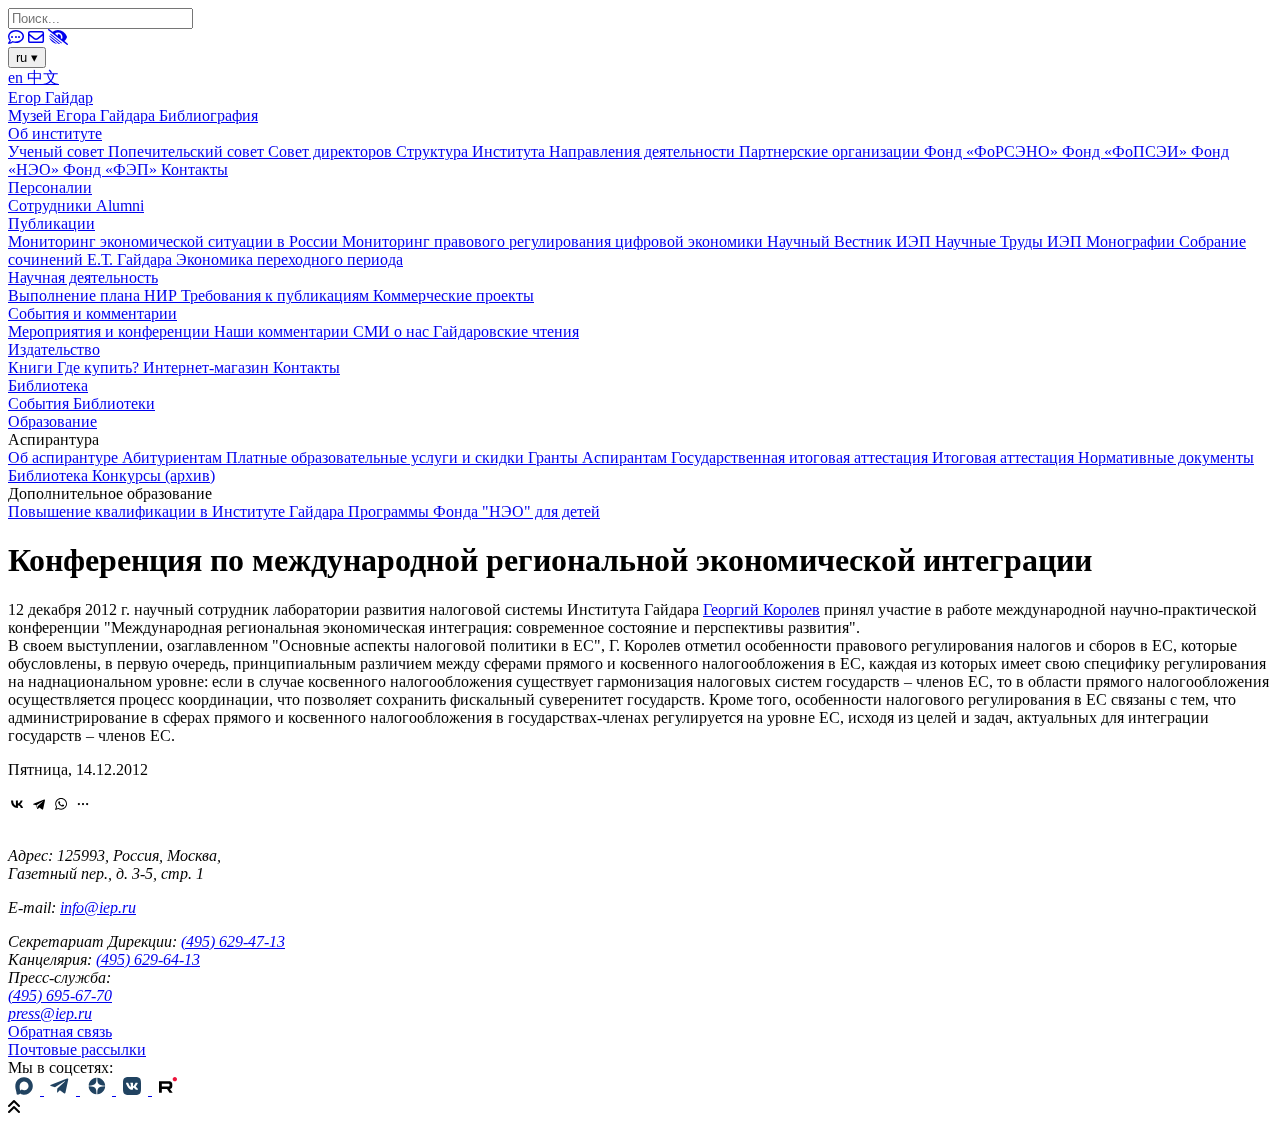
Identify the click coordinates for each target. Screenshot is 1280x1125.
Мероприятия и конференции (111, 331)
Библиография (208, 115)
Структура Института (472, 151)
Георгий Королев (761, 609)
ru (27, 57)
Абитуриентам (174, 457)
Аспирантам (626, 457)
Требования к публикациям (277, 295)
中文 (43, 77)
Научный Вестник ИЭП (851, 241)
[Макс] (26, 1089)
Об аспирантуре (65, 457)
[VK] (134, 1089)
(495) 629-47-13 (233, 941)
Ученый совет (58, 151)
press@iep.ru (50, 1013)
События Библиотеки (81, 403)
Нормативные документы (1166, 457)
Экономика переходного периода (289, 259)
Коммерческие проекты (453, 295)
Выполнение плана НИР (94, 295)
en (17, 77)
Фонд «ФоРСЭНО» (993, 151)
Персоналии (50, 187)
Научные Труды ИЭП (1010, 241)
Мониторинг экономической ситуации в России (175, 241)
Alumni (120, 205)
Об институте (55, 133)
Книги (32, 367)
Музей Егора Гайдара (83, 115)
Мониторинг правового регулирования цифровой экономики (554, 241)
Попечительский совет (188, 151)
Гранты (555, 457)
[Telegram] (39, 804)
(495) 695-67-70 (60, 995)
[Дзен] (98, 1089)
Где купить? (100, 367)
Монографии (1132, 241)
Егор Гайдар (50, 97)
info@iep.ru (98, 907)
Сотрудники (52, 205)
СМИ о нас (393, 331)
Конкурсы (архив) (153, 475)
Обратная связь (60, 1031)
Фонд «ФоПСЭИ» (1126, 151)
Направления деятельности (644, 151)
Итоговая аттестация (1005, 457)
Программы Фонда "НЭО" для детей (474, 511)
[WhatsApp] (61, 804)
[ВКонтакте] (17, 804)
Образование (52, 421)
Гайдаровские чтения (506, 331)
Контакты (194, 169)
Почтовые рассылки (77, 1049)
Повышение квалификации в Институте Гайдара (178, 511)
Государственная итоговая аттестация (801, 457)
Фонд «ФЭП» (112, 169)
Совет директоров (332, 151)
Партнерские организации (831, 151)
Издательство (54, 349)
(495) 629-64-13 (148, 959)
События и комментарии (92, 313)
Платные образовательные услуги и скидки (377, 457)
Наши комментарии (283, 331)
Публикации (51, 223)
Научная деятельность (83, 277)
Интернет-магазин (208, 367)
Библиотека (48, 385)
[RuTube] (168, 1089)
